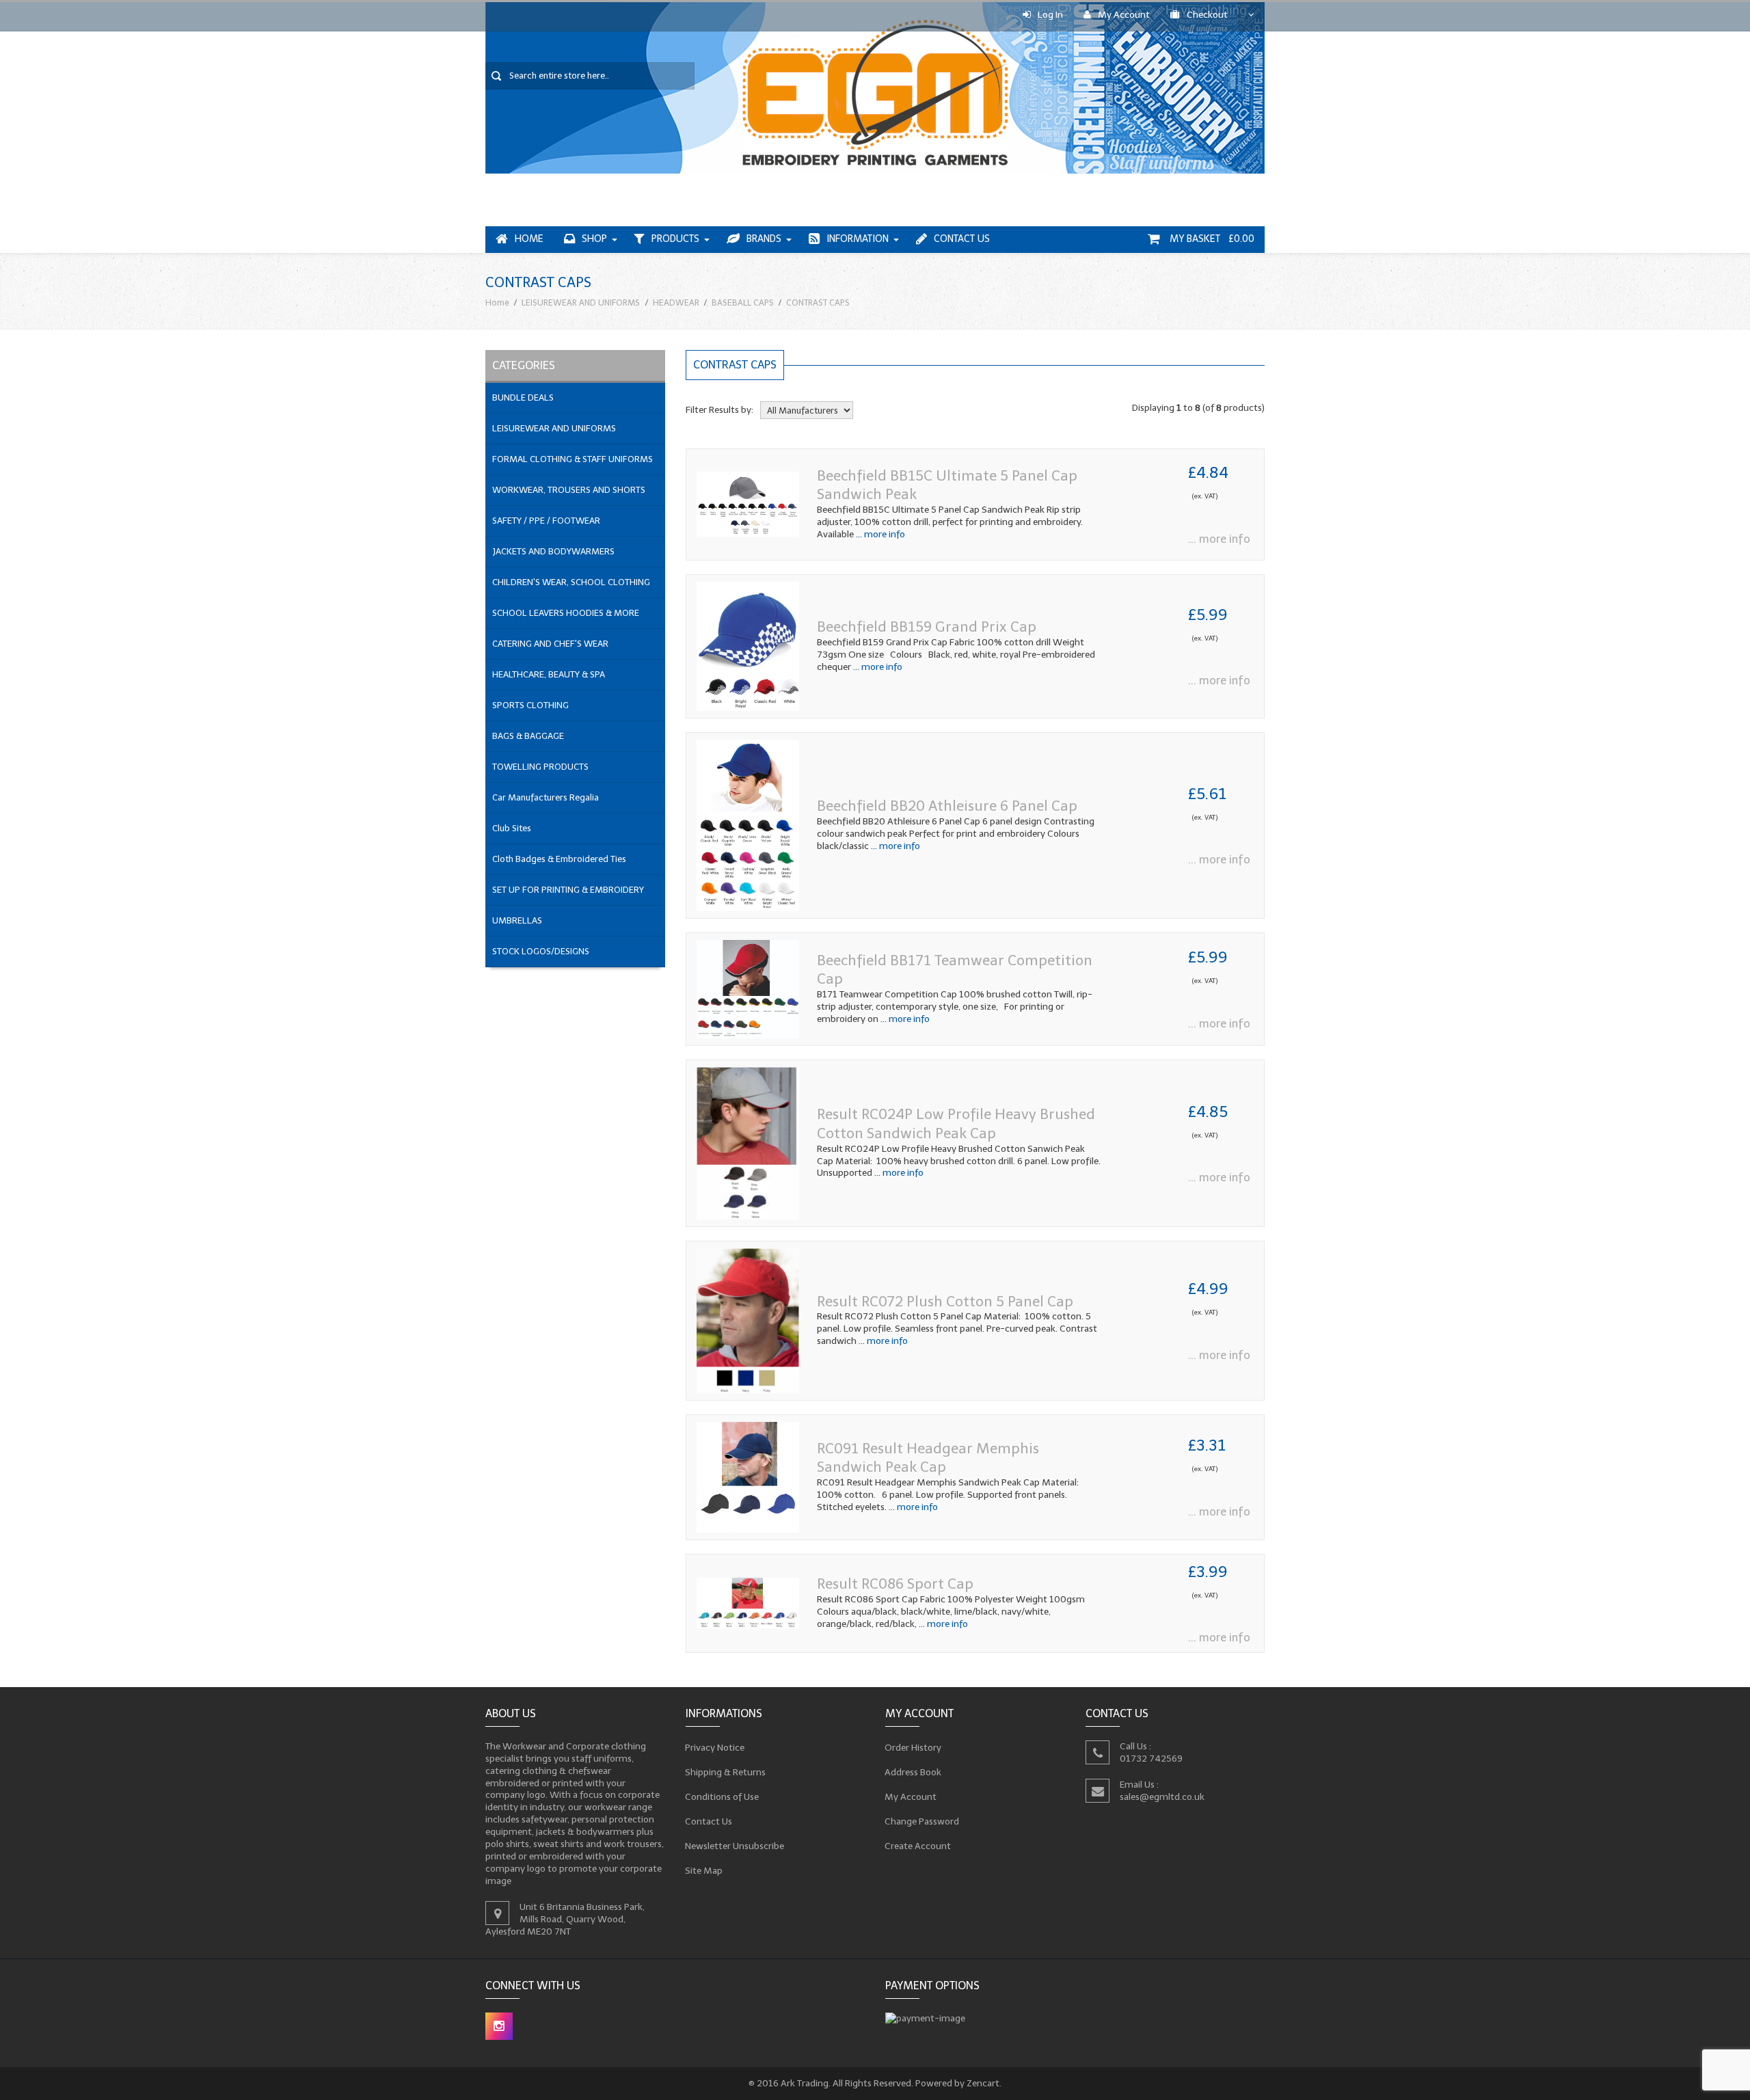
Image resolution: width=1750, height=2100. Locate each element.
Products (675, 239)
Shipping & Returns (726, 1772)
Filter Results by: (719, 410)
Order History (913, 1748)
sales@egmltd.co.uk (1162, 1796)
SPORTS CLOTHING (530, 705)
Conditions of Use (722, 1797)
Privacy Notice (715, 1748)
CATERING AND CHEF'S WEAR (550, 644)
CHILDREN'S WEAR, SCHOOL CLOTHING (571, 582)
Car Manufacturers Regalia (546, 797)
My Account (1124, 15)
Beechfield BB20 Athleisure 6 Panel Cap (947, 806)
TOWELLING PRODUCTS (540, 767)
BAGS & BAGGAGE (528, 736)
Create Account (918, 1846)
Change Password (922, 1821)
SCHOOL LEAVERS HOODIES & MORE (566, 613)
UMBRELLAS (517, 920)
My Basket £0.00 (1211, 239)
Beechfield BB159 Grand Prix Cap (927, 627)
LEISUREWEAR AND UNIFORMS (581, 302)
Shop (594, 239)
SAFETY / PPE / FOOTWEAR (546, 521)
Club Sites (512, 828)
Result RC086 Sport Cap (895, 1584)
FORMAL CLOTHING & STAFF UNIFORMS (573, 459)
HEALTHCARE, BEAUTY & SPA (549, 674)
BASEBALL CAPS (743, 302)
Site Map (704, 1871)
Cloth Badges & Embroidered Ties (559, 859)
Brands (764, 239)
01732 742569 (1151, 1759)
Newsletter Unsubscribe (735, 1846)
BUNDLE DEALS (523, 398)
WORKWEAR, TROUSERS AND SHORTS (569, 490)
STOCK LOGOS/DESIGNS (541, 951)
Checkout (1207, 15)
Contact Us (962, 239)
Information (858, 239)
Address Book (913, 1772)
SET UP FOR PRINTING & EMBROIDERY (568, 890)
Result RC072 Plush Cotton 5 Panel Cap (945, 1301)
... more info (879, 534)
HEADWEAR (676, 302)
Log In (1050, 15)
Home (529, 239)
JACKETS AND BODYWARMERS (553, 551)
